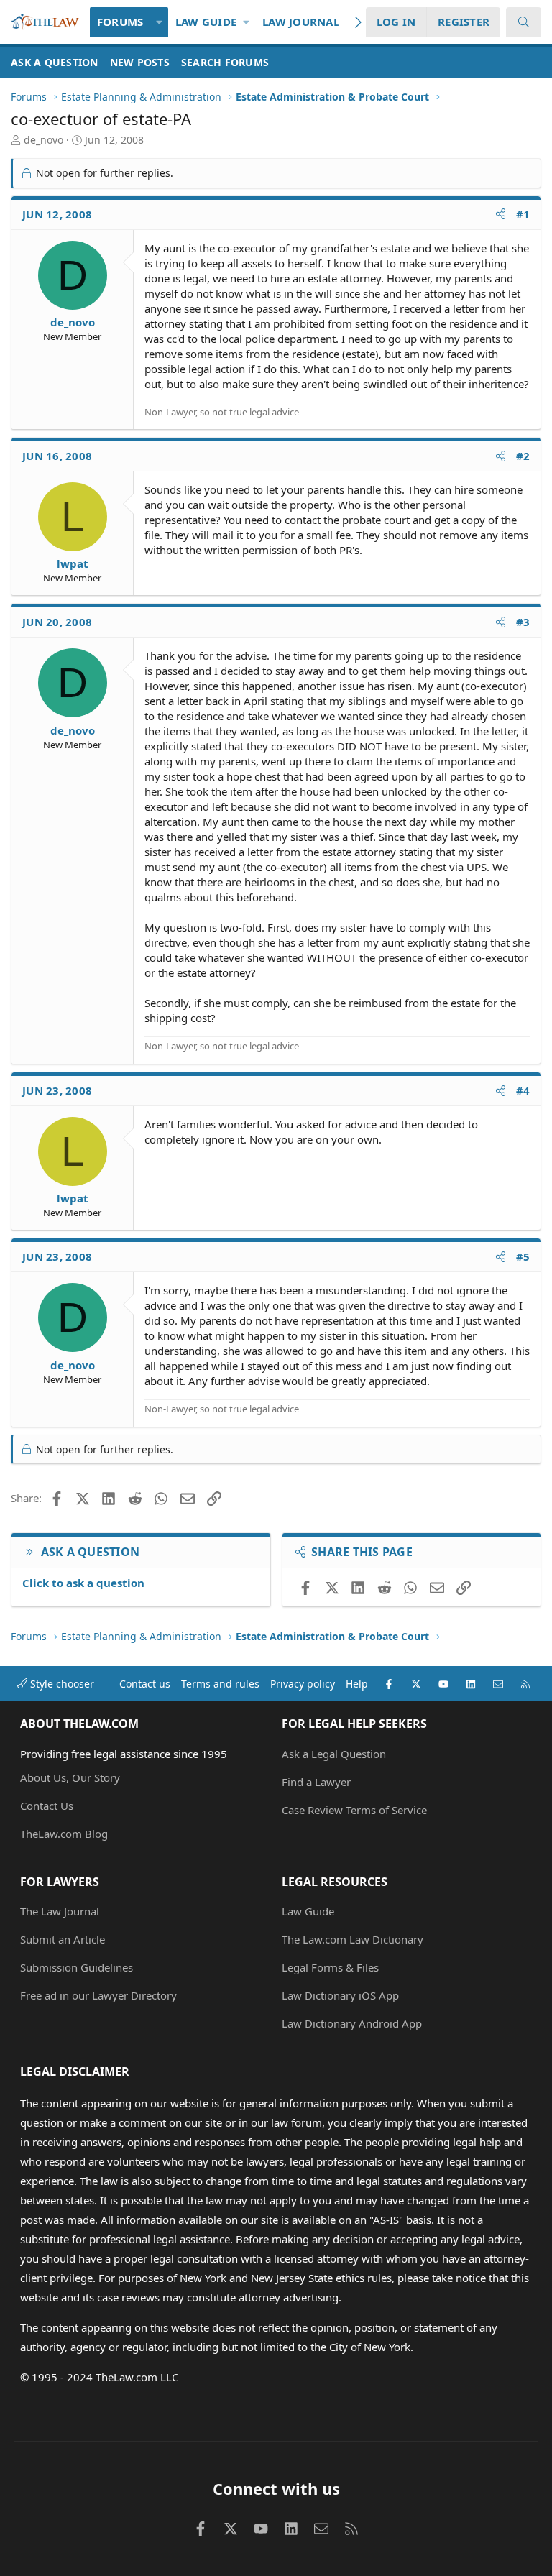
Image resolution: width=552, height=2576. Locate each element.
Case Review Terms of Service (354, 1810)
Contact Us (47, 1805)
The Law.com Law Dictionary (353, 1939)
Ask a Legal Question (334, 1754)
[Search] (524, 22)
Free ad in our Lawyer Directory (98, 1995)
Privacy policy (303, 1684)
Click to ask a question (83, 1583)
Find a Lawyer (316, 1782)
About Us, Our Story (70, 1777)
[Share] (501, 215)
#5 (523, 1256)
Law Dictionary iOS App (340, 1995)
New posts (140, 62)
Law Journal (301, 22)
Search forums (225, 62)
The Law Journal (60, 1911)
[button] (159, 22)
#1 (523, 214)
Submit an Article (63, 1939)
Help (357, 1684)
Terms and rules (220, 1684)
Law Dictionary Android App (352, 2023)
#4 (523, 1090)
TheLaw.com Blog (64, 1834)
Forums (120, 22)
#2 (523, 456)
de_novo (43, 140)
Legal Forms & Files (330, 1967)
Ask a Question (55, 62)
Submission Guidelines (77, 1967)
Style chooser (61, 1684)
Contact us (145, 1684)
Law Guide (206, 22)
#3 (523, 622)
